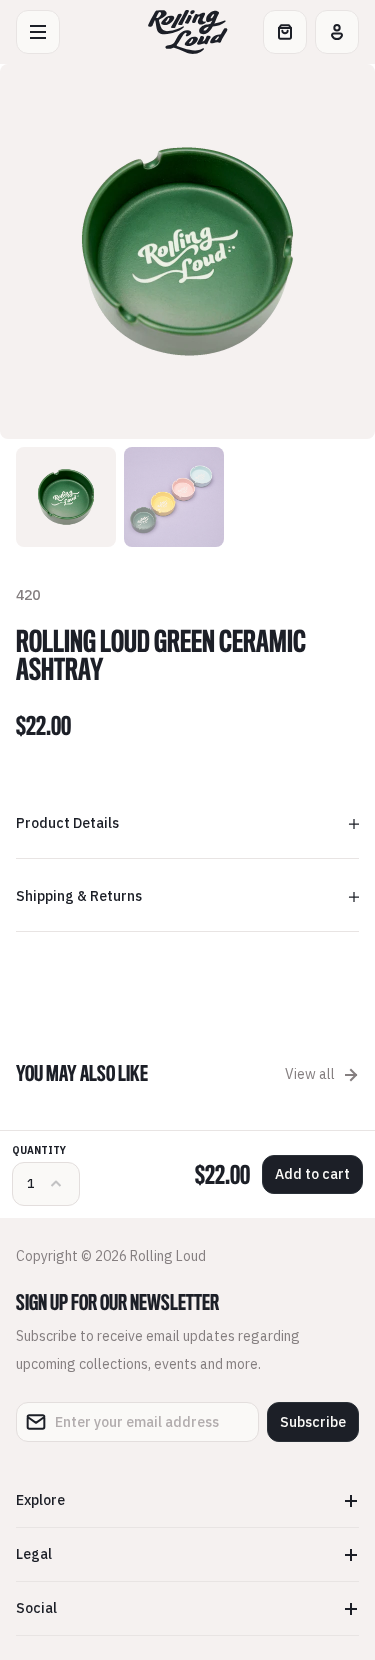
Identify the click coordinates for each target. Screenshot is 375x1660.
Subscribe (313, 1422)
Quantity (39, 1150)
